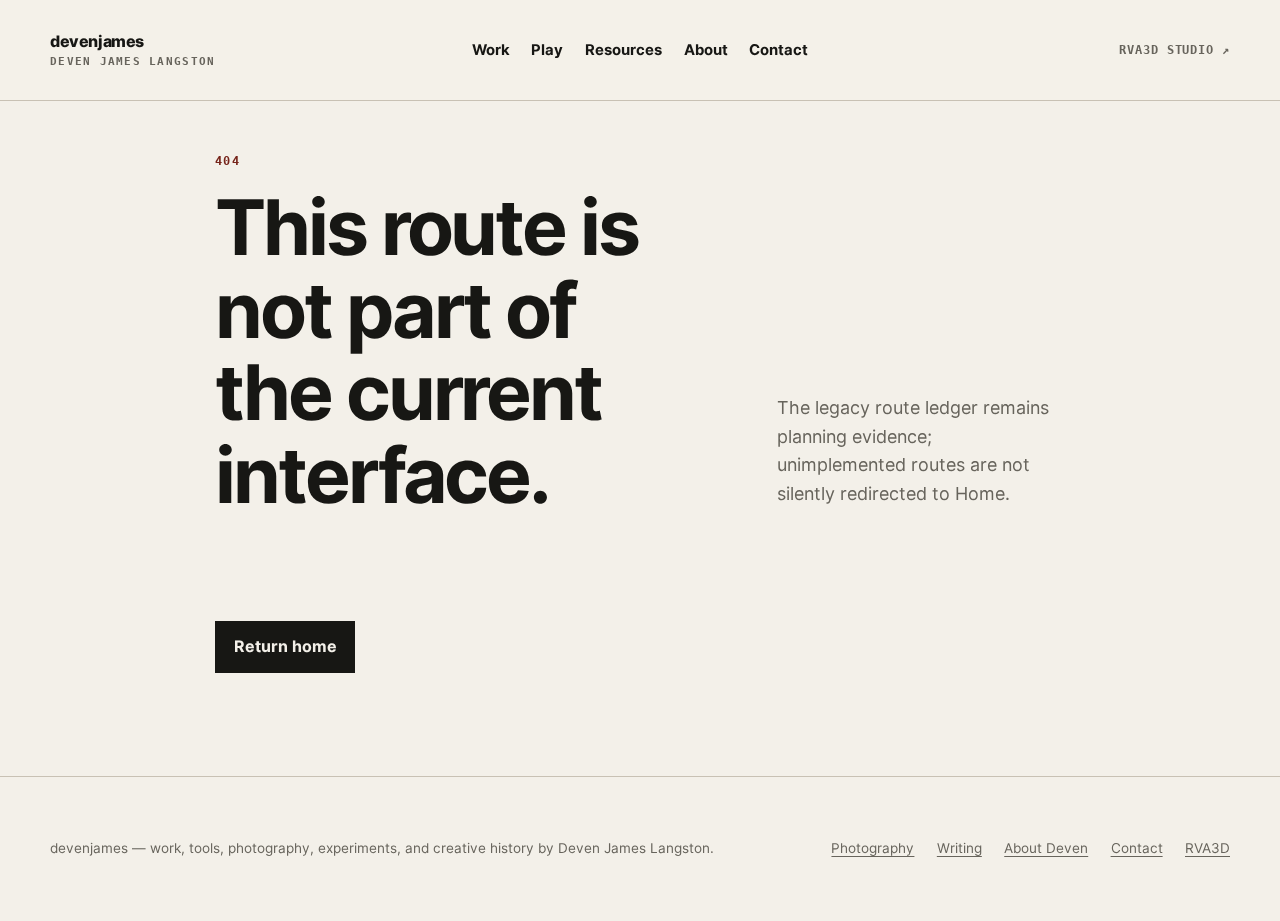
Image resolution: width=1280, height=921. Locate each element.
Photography (872, 848)
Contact (778, 50)
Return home (285, 646)
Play (547, 50)
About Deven (1046, 848)
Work (491, 50)
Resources (623, 50)
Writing (959, 848)
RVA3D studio (1174, 50)
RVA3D (1207, 848)
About (706, 50)
